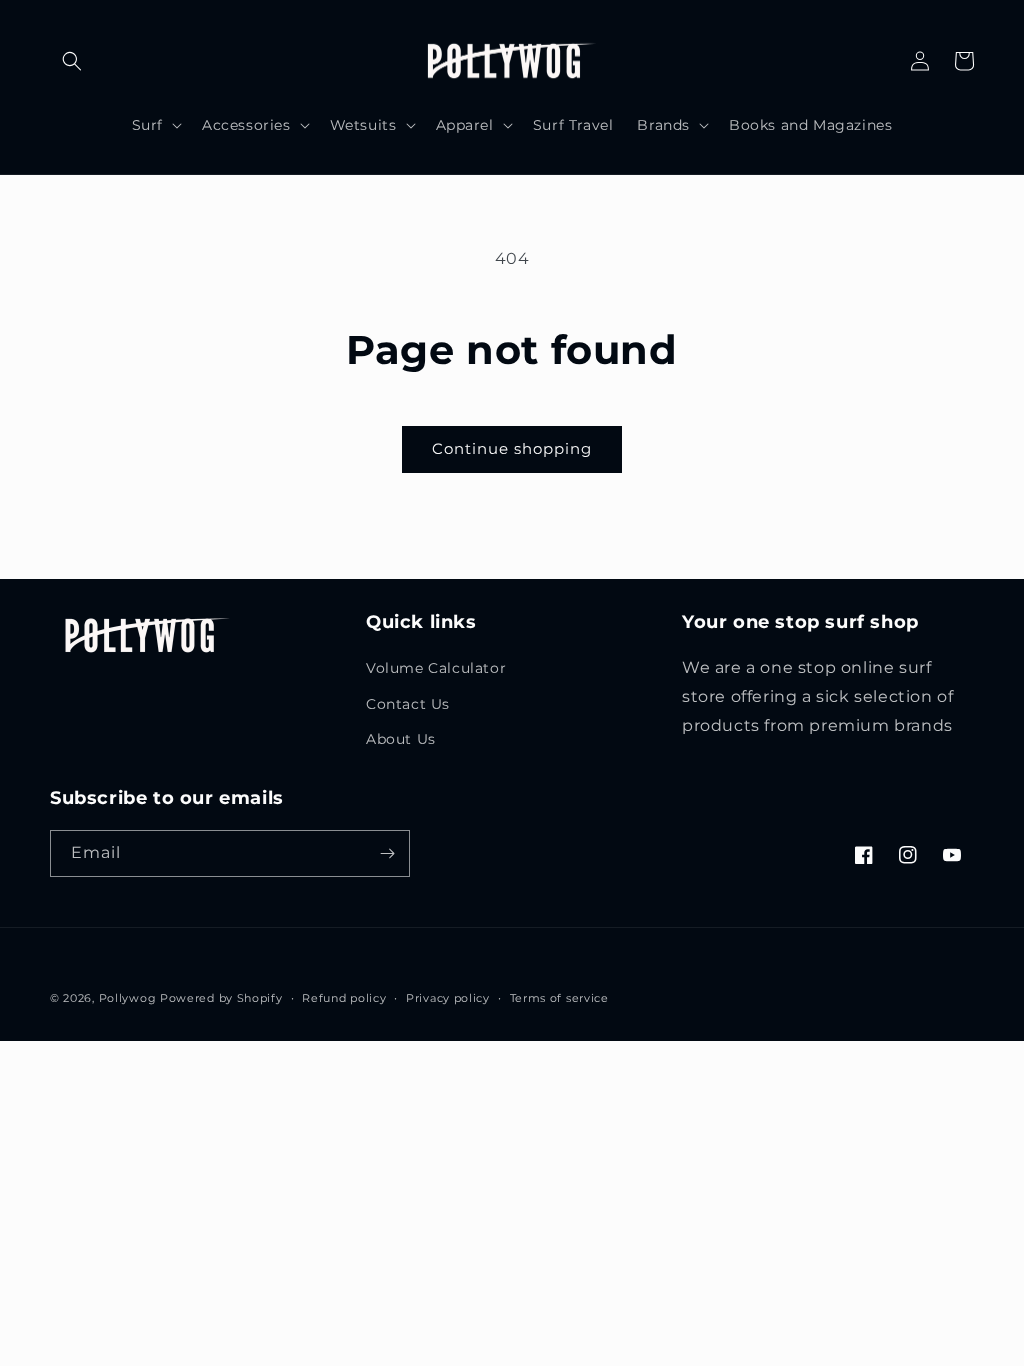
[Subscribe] (387, 853)
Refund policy (344, 998)
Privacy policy (448, 998)
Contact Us (408, 704)
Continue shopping (512, 448)
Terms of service (559, 998)
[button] (72, 61)
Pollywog (128, 998)
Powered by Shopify (221, 998)
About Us (401, 739)
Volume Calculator (436, 668)
